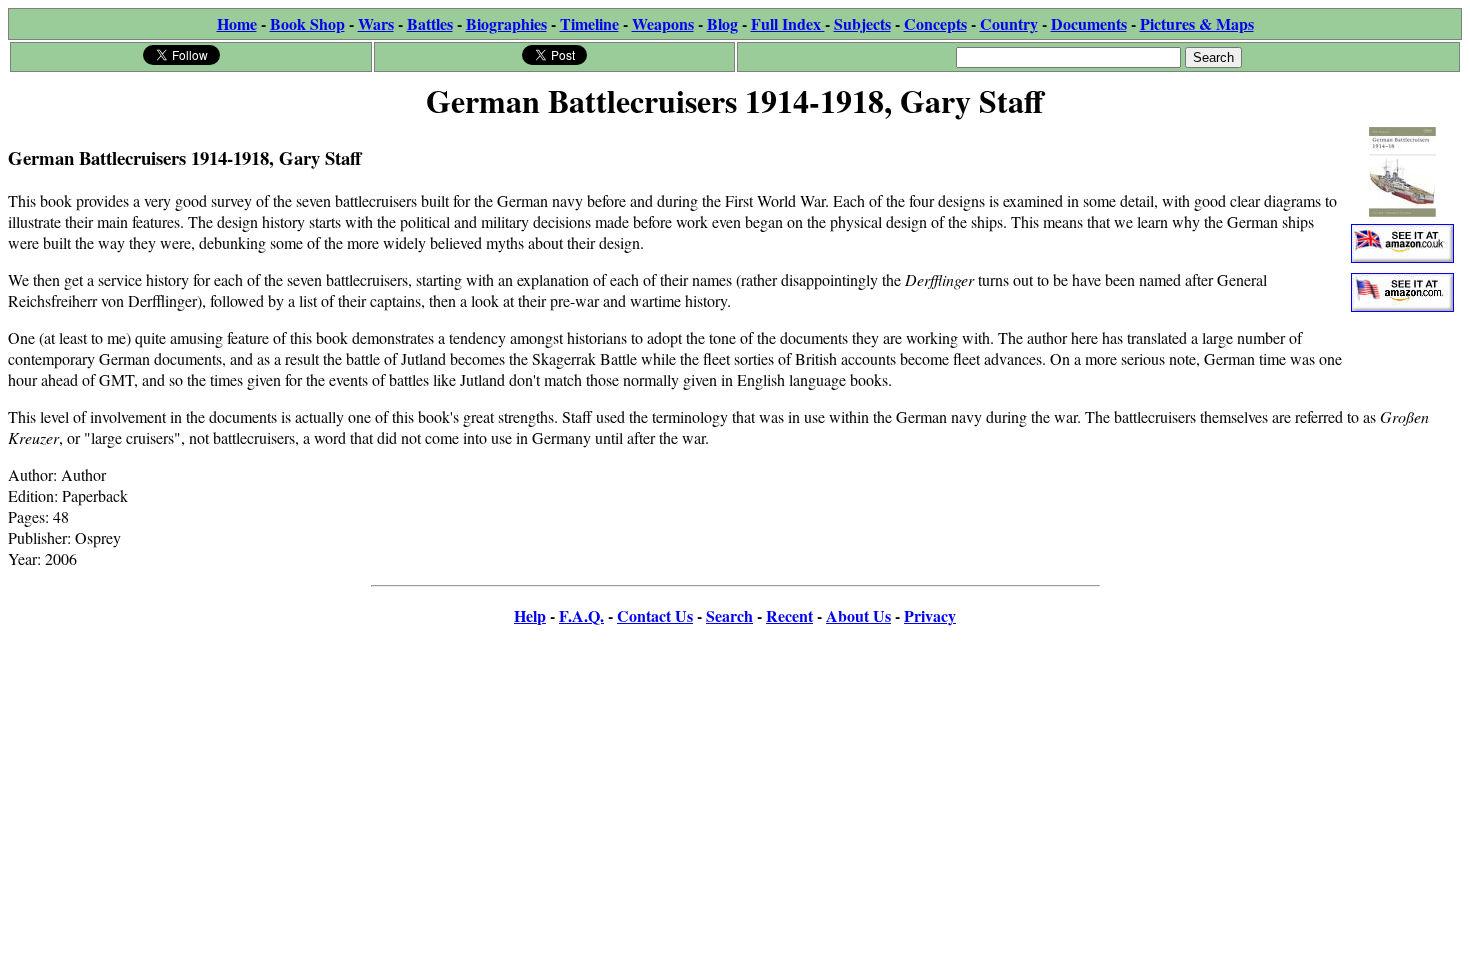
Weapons (663, 23)
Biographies (506, 23)
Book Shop (307, 23)
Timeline (589, 23)
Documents (1089, 23)
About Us (858, 615)
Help (530, 615)
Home (237, 23)
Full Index (788, 23)
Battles (430, 23)
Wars (376, 23)
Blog (722, 23)
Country (1009, 23)
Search (729, 615)
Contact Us (655, 615)
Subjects (862, 23)
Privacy (930, 615)
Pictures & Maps (1197, 23)
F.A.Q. (581, 615)
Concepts (935, 23)
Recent (789, 615)
